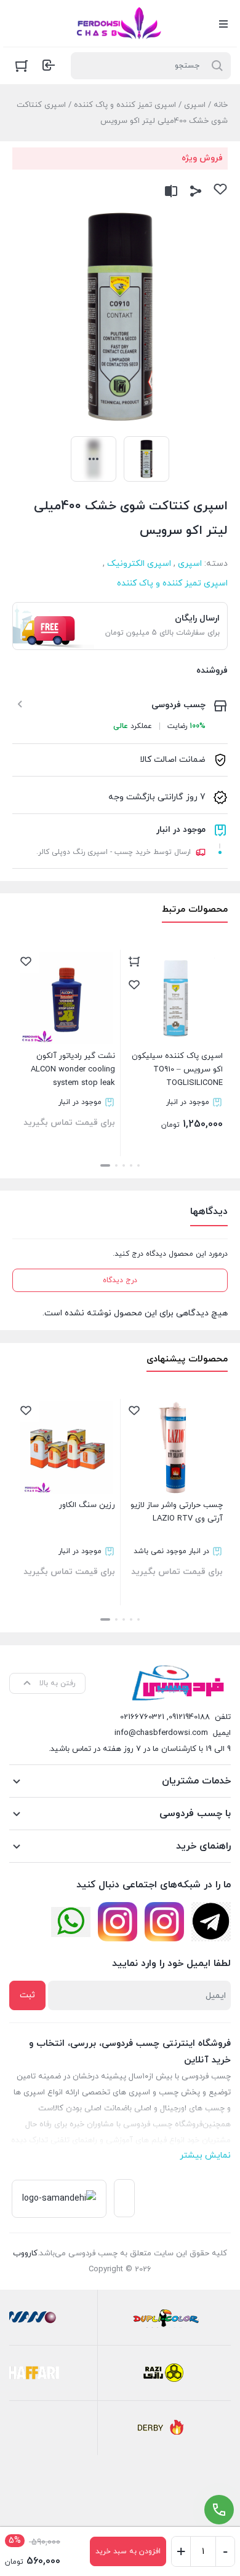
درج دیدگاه (120, 1280)
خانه (221, 105)
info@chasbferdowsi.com (161, 1733)
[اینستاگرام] (164, 1922)
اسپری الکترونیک (139, 564)
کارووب (25, 2253)
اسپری (195, 105)
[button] (138, 1165)
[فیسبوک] (211, 1922)
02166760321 (142, 1717)
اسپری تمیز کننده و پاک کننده (125, 105)
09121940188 (189, 1717)
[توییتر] (71, 1922)
